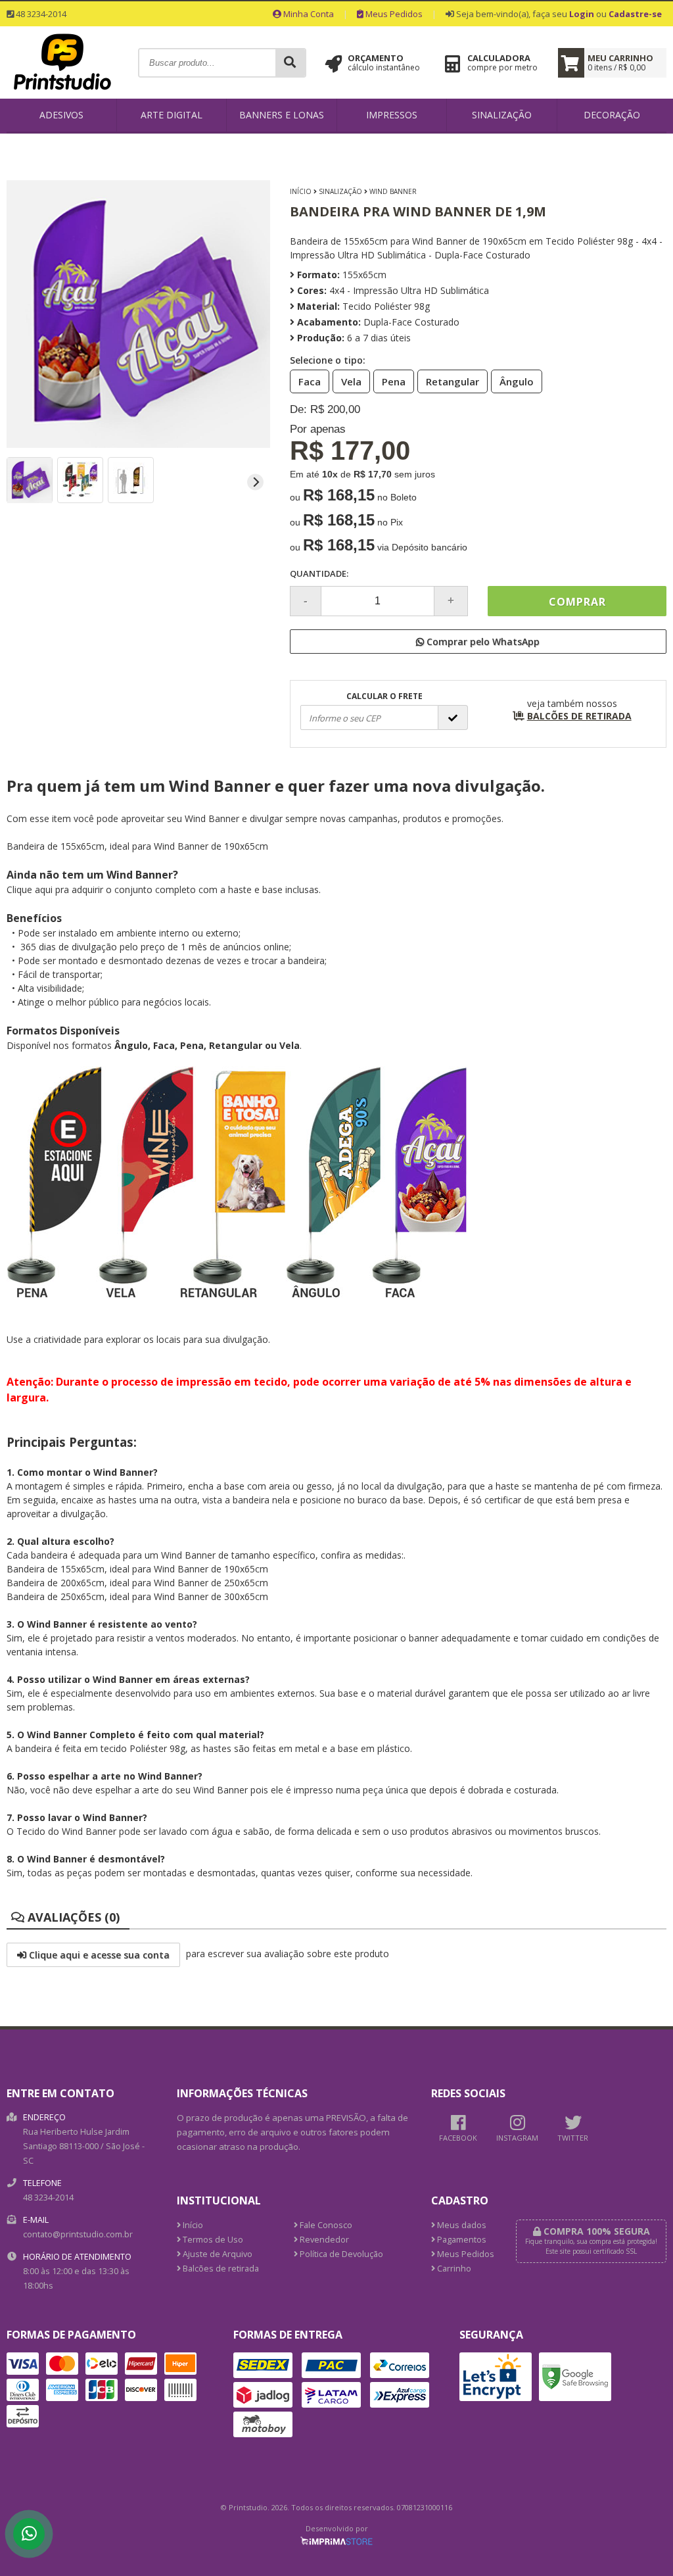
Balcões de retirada (220, 2269)
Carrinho (453, 2269)
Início (301, 191)
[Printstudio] (62, 94)
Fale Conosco (325, 2225)
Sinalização (502, 115)
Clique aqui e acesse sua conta (98, 1955)
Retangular (453, 381)
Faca (310, 381)
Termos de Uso (212, 2240)
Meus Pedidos (393, 14)
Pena (394, 381)
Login (582, 14)
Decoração (612, 115)
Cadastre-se (635, 14)
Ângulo (517, 381)
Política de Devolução (340, 2254)
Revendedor (323, 2240)
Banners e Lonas (282, 115)
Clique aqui (30, 889)
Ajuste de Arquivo (217, 2254)
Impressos (392, 115)
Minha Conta (308, 14)
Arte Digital (172, 115)
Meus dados (461, 2225)
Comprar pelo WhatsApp (482, 642)
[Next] (255, 482)
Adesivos (61, 115)
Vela (351, 381)
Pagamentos (461, 2240)
